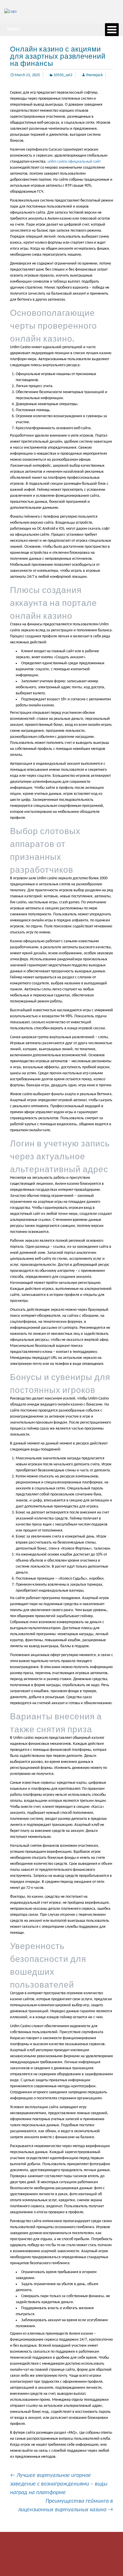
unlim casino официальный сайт (74, 162)
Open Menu (112, 30)
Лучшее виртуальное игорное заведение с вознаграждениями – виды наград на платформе (59, 2484)
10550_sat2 (63, 75)
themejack (94, 75)
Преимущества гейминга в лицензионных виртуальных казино (66, 2506)
